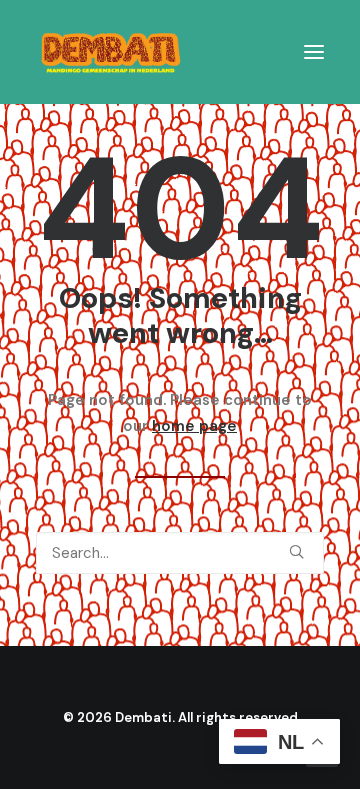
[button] (314, 52)
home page (194, 426)
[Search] (180, 553)
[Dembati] (111, 52)
